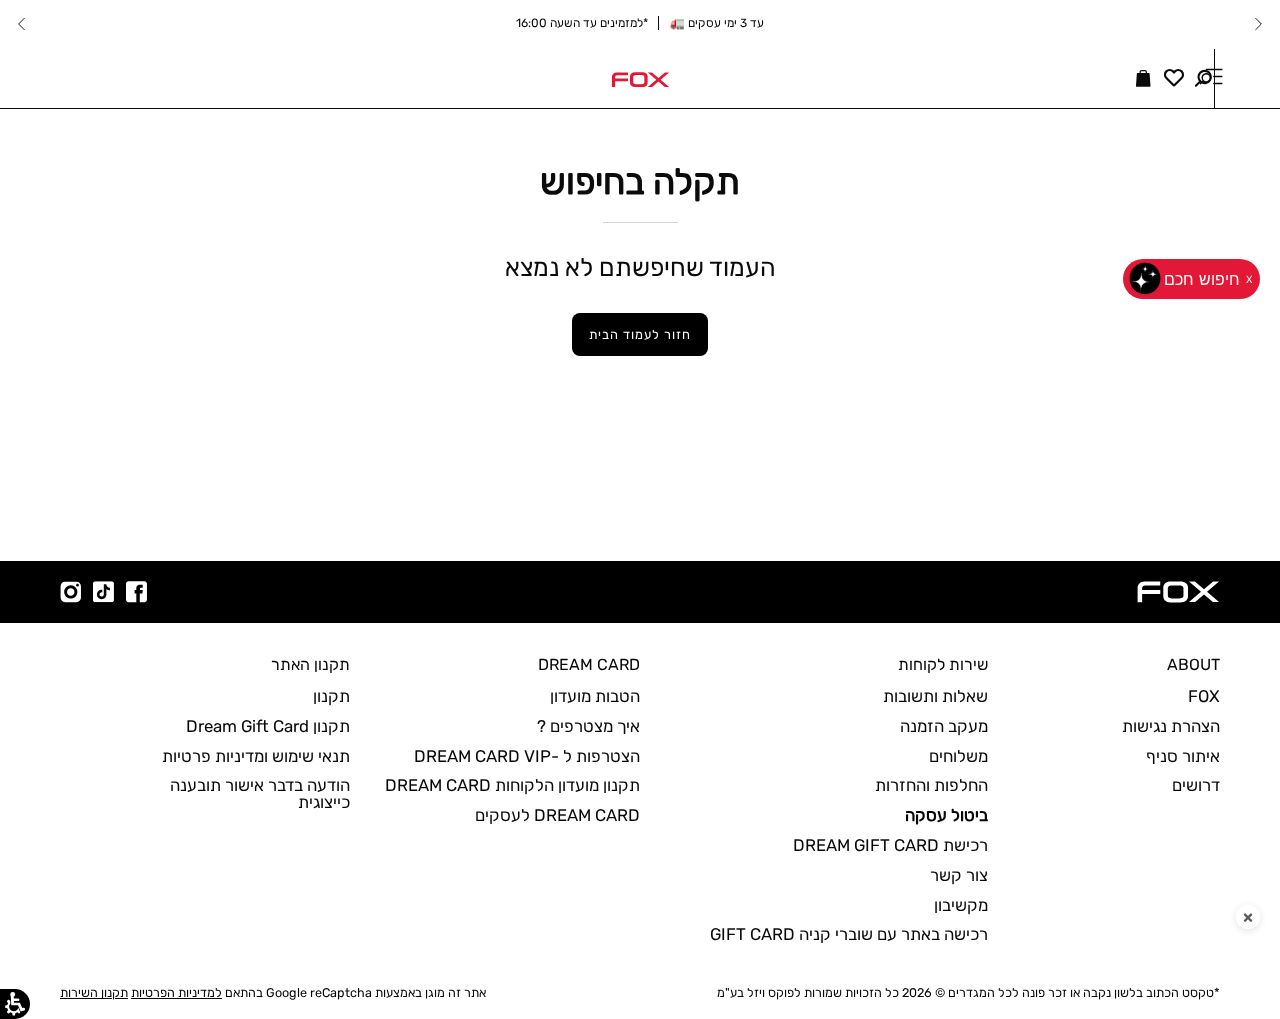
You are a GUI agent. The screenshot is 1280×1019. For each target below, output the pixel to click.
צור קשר (959, 875)
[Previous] (1258, 24)
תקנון (331, 696)
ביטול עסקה (946, 815)
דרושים (1196, 785)
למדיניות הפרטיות (176, 992)
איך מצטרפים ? (588, 726)
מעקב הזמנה (944, 726)
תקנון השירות (94, 992)
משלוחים (958, 756)
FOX (1204, 696)
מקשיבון (961, 905)
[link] (640, 78)
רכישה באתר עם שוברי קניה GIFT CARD (849, 934)
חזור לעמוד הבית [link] (639, 334)
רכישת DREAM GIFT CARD (890, 845)
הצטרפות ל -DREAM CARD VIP (527, 756)
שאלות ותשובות (935, 696)
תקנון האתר (310, 664)
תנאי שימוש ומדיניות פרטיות (256, 756)
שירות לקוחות (943, 664)
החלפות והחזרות (931, 785)
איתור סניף (1183, 756)
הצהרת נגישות (1171, 726)
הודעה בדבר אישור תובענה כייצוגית (260, 793)
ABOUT (1193, 664)
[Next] (22, 24)
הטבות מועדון (595, 696)
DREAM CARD (589, 664)
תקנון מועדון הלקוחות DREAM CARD (512, 785)
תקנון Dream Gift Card (268, 726)
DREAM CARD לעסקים (557, 815)
